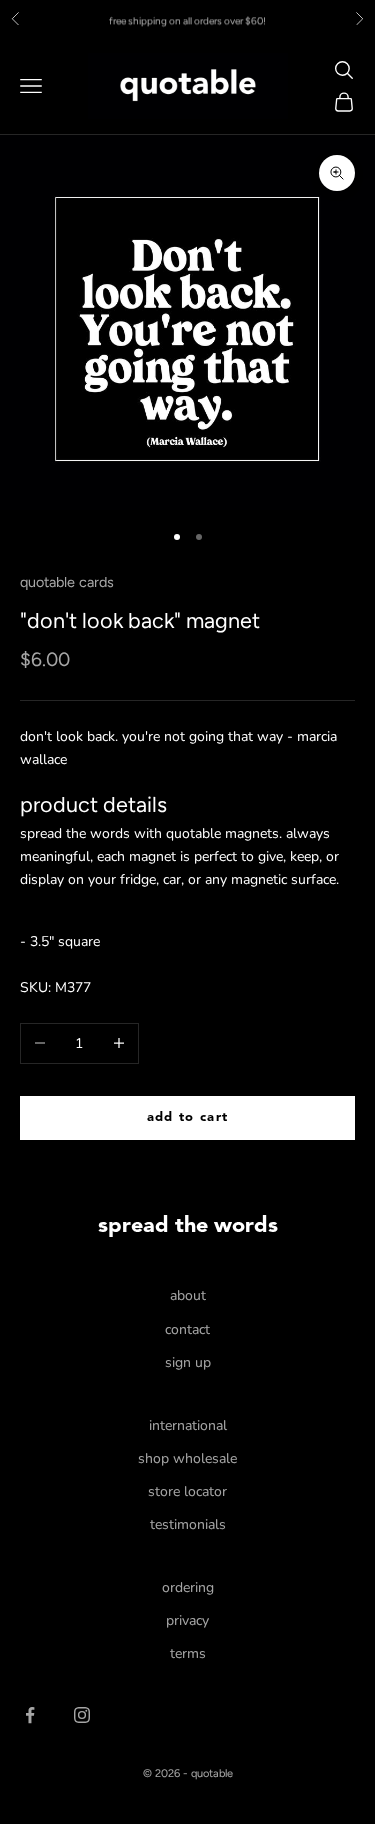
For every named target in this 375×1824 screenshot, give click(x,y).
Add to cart (187, 1117)
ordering (188, 1587)
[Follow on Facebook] (30, 1715)
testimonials (188, 1524)
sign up (188, 1362)
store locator (187, 1491)
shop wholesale (187, 1458)
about (188, 1295)
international (188, 1425)
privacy (187, 1620)
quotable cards (67, 582)
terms (188, 1653)
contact (187, 1329)
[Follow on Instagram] (82, 1715)
